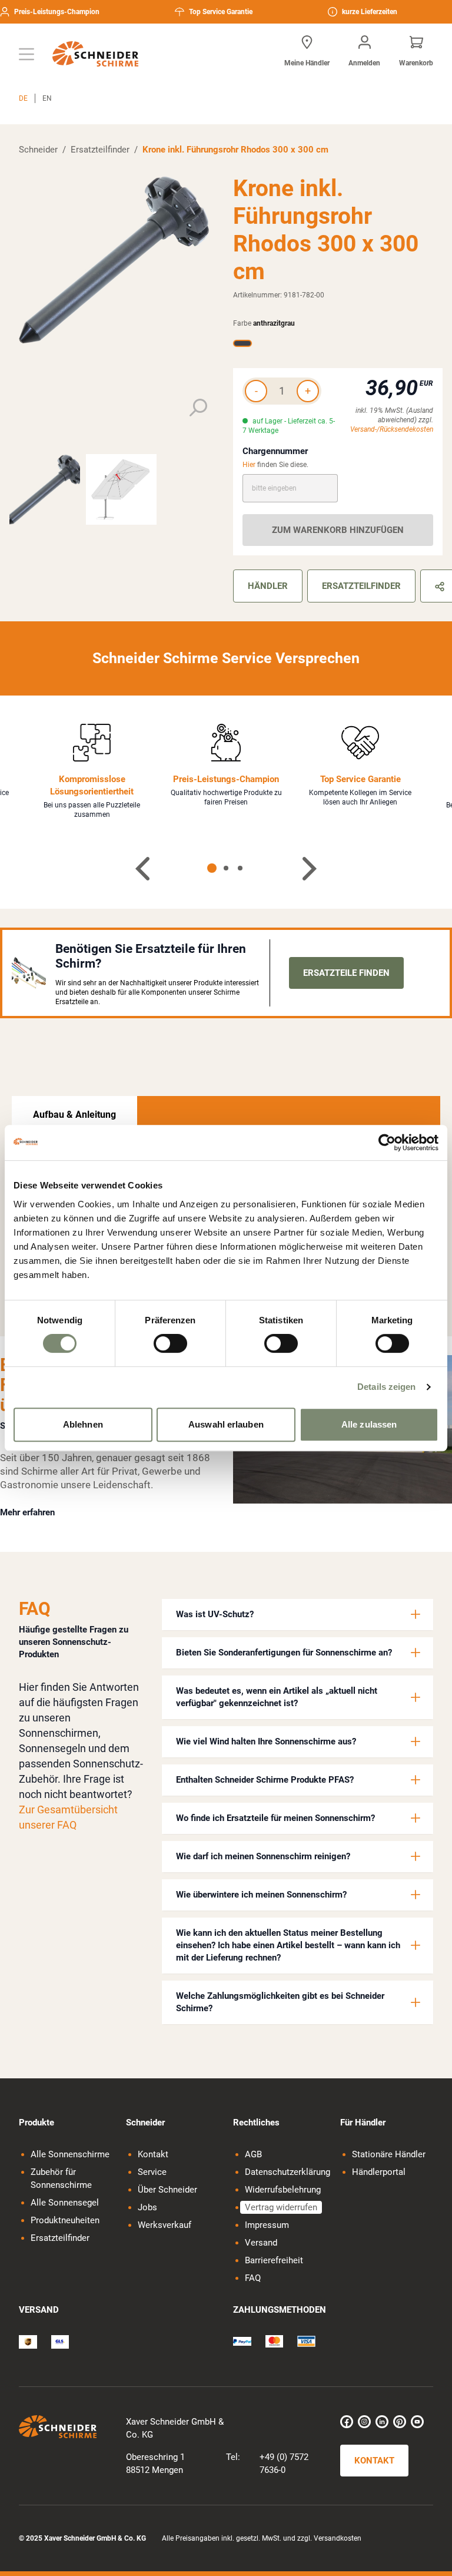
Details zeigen (386, 1387)
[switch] (170, 1343)
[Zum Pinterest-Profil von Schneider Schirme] (400, 2422)
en (47, 98)
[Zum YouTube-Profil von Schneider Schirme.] (417, 2422)
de (23, 98)
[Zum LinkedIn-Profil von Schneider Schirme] (382, 2422)
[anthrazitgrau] (242, 343)
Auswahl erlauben (226, 1424)
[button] (298, 1615)
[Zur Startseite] (95, 54)
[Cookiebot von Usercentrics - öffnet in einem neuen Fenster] (387, 1143)
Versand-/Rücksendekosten (392, 429)
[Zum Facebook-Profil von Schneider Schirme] (347, 2422)
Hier (249, 465)
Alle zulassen (369, 1424)
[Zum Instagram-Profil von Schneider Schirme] (364, 2422)
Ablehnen (83, 1424)
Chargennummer (275, 451)
